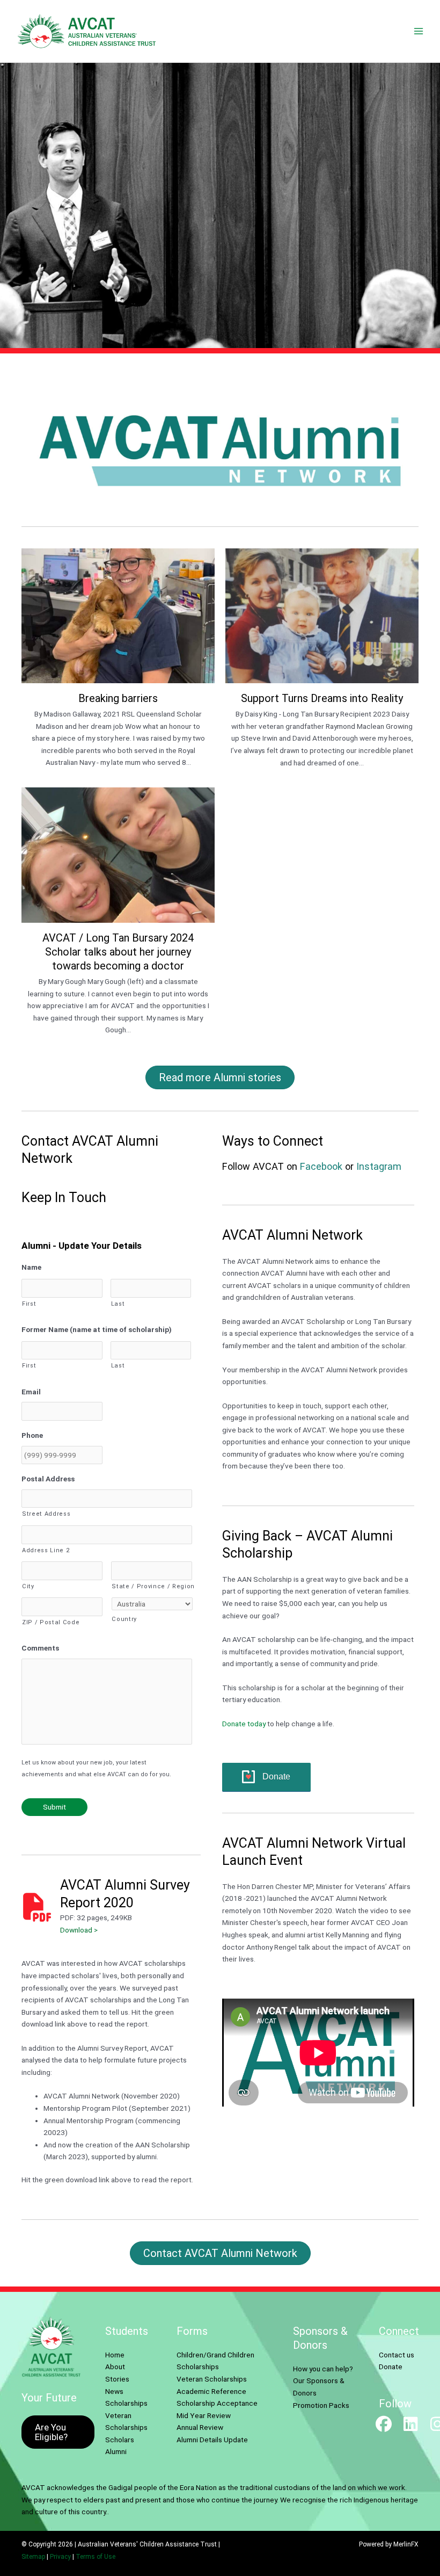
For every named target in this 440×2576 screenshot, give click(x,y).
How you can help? (323, 2369)
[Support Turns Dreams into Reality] (322, 663)
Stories (117, 2379)
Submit (54, 1807)
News (114, 2391)
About (115, 2367)
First (29, 1304)
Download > (79, 1930)
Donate (276, 1777)
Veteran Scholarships (212, 2379)
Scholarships (126, 2403)
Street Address (46, 1514)
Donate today (244, 1724)
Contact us (397, 2355)
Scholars (120, 2440)
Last (118, 1304)
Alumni (116, 2451)
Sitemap (33, 2557)
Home (115, 2355)
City (28, 1586)
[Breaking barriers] (118, 663)
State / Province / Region (152, 1586)
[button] (384, 2424)
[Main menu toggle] (419, 31)
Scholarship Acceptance (217, 2403)
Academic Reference (211, 2391)
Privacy (60, 2557)
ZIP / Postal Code (51, 1622)
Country (124, 1619)
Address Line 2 (46, 1550)
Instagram (379, 1166)
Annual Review (200, 2427)
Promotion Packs (321, 2405)
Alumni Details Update (212, 2440)
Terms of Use (96, 2557)
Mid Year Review (204, 2415)
